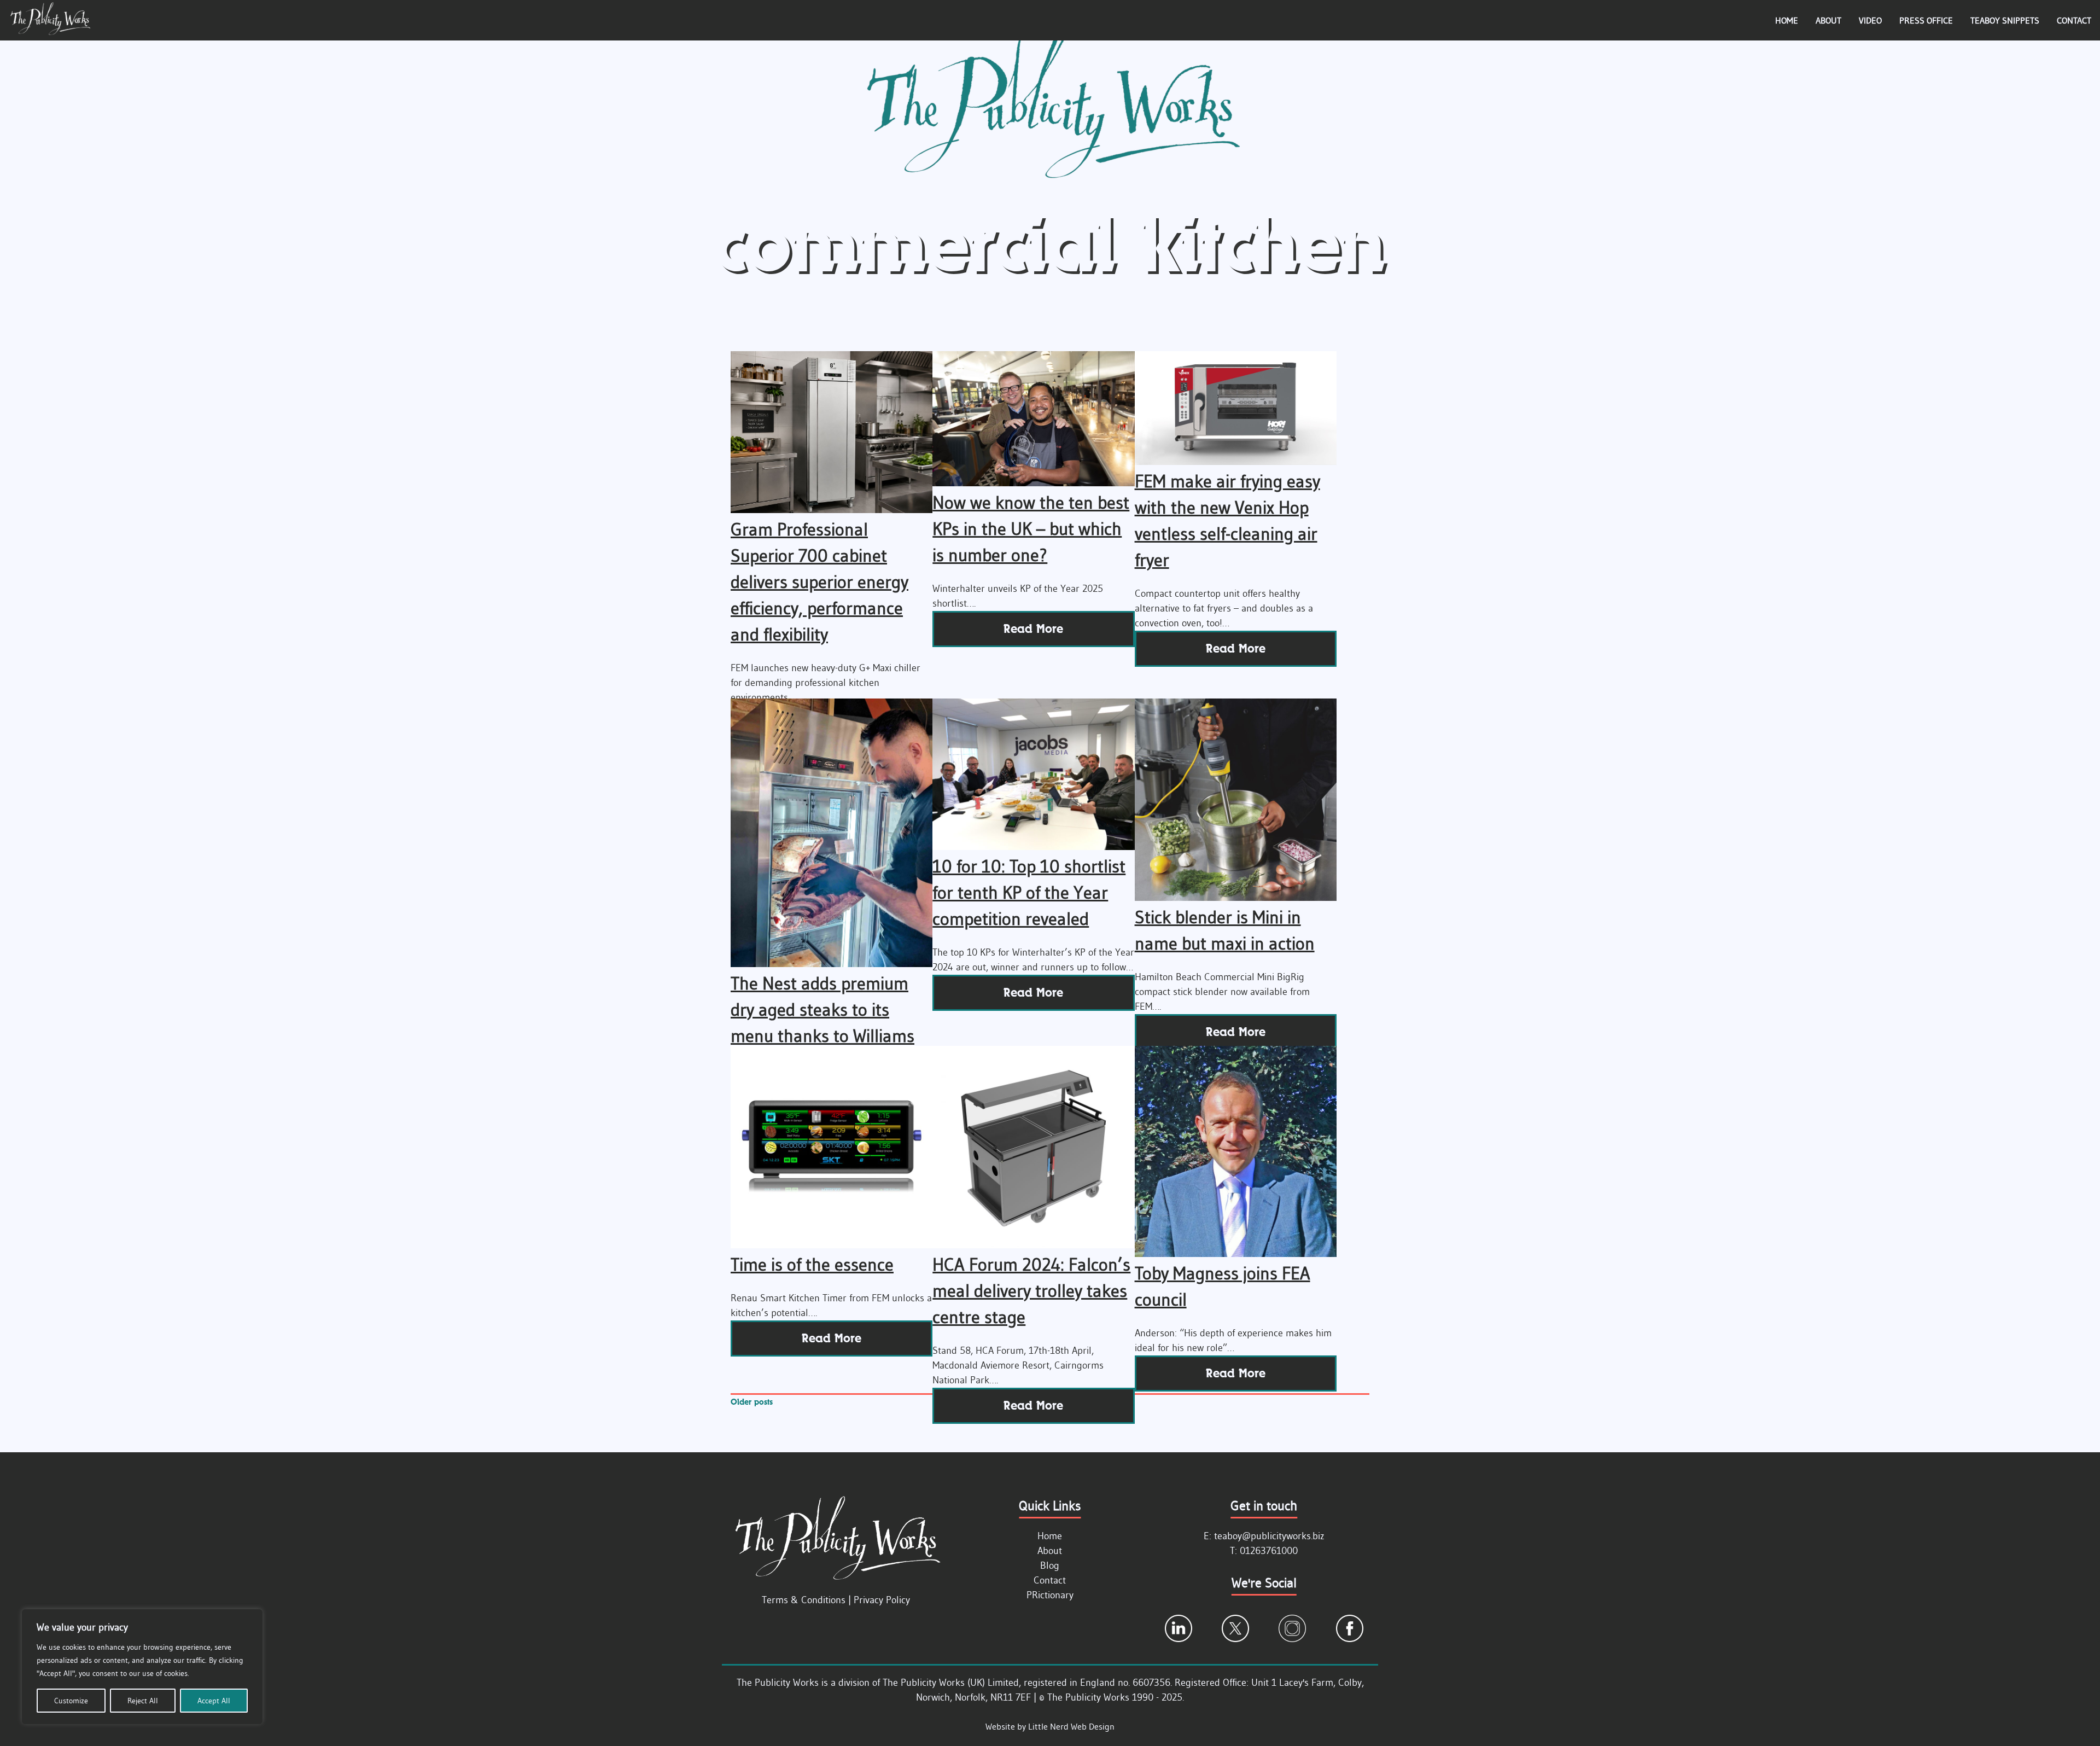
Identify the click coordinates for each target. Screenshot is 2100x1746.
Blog (1050, 1565)
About (1828, 20)
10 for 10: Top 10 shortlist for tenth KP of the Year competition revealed (1029, 892)
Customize (71, 1701)
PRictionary (1050, 1595)
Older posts (752, 1402)
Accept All (214, 1701)
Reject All (143, 1701)
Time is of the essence (812, 1264)
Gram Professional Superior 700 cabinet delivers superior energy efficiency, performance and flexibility (819, 582)
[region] (142, 1667)
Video (1870, 20)
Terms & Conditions (804, 1600)
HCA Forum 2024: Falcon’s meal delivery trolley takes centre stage (1031, 1291)
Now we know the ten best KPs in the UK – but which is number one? (1031, 529)
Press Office (1926, 20)
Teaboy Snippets (2005, 20)
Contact (2074, 20)
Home (1787, 20)
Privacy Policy (882, 1600)
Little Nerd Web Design (1071, 1726)
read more (1033, 629)
